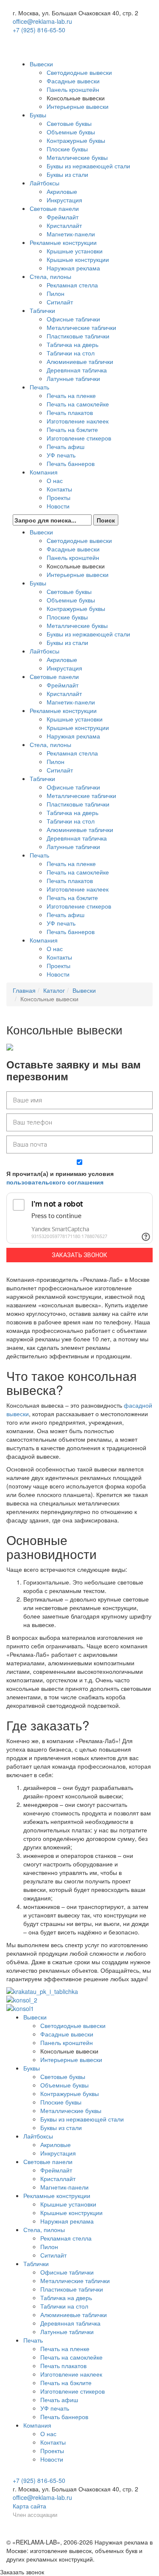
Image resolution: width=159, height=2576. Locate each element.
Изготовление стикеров (79, 438)
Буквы (38, 115)
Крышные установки (75, 251)
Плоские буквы (67, 149)
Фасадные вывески (73, 81)
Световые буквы (69, 123)
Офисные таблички (73, 319)
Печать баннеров (71, 463)
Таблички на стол (71, 353)
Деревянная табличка (77, 370)
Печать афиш (66, 446)
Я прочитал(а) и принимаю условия (60, 1178)
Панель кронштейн (73, 89)
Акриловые (62, 191)
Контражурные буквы (76, 140)
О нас (55, 480)
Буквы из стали (67, 174)
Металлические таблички (81, 327)
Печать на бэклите (72, 429)
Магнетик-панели (71, 234)
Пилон (56, 293)
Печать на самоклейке (78, 404)
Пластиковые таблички (78, 336)
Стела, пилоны (50, 276)
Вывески (41, 64)
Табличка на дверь (73, 344)
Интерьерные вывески (78, 106)
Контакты (59, 489)
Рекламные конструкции (63, 242)
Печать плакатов (70, 412)
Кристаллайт (64, 225)
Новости (58, 506)
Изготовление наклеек (78, 421)
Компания (44, 472)
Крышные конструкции (78, 259)
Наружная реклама (73, 268)
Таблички (42, 310)
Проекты (59, 497)
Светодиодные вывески (79, 72)
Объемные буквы (71, 132)
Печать (39, 387)
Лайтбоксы (45, 183)
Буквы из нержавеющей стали (88, 166)
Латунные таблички (73, 378)
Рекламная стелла (72, 285)
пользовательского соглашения (55, 1182)
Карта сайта (29, 2506)
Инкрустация (64, 200)
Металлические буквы (77, 157)
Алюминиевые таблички (80, 361)
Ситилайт (60, 302)
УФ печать (61, 455)
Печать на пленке (71, 395)
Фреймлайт (63, 217)
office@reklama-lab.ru (42, 21)
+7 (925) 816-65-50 (39, 30)
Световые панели (54, 208)
